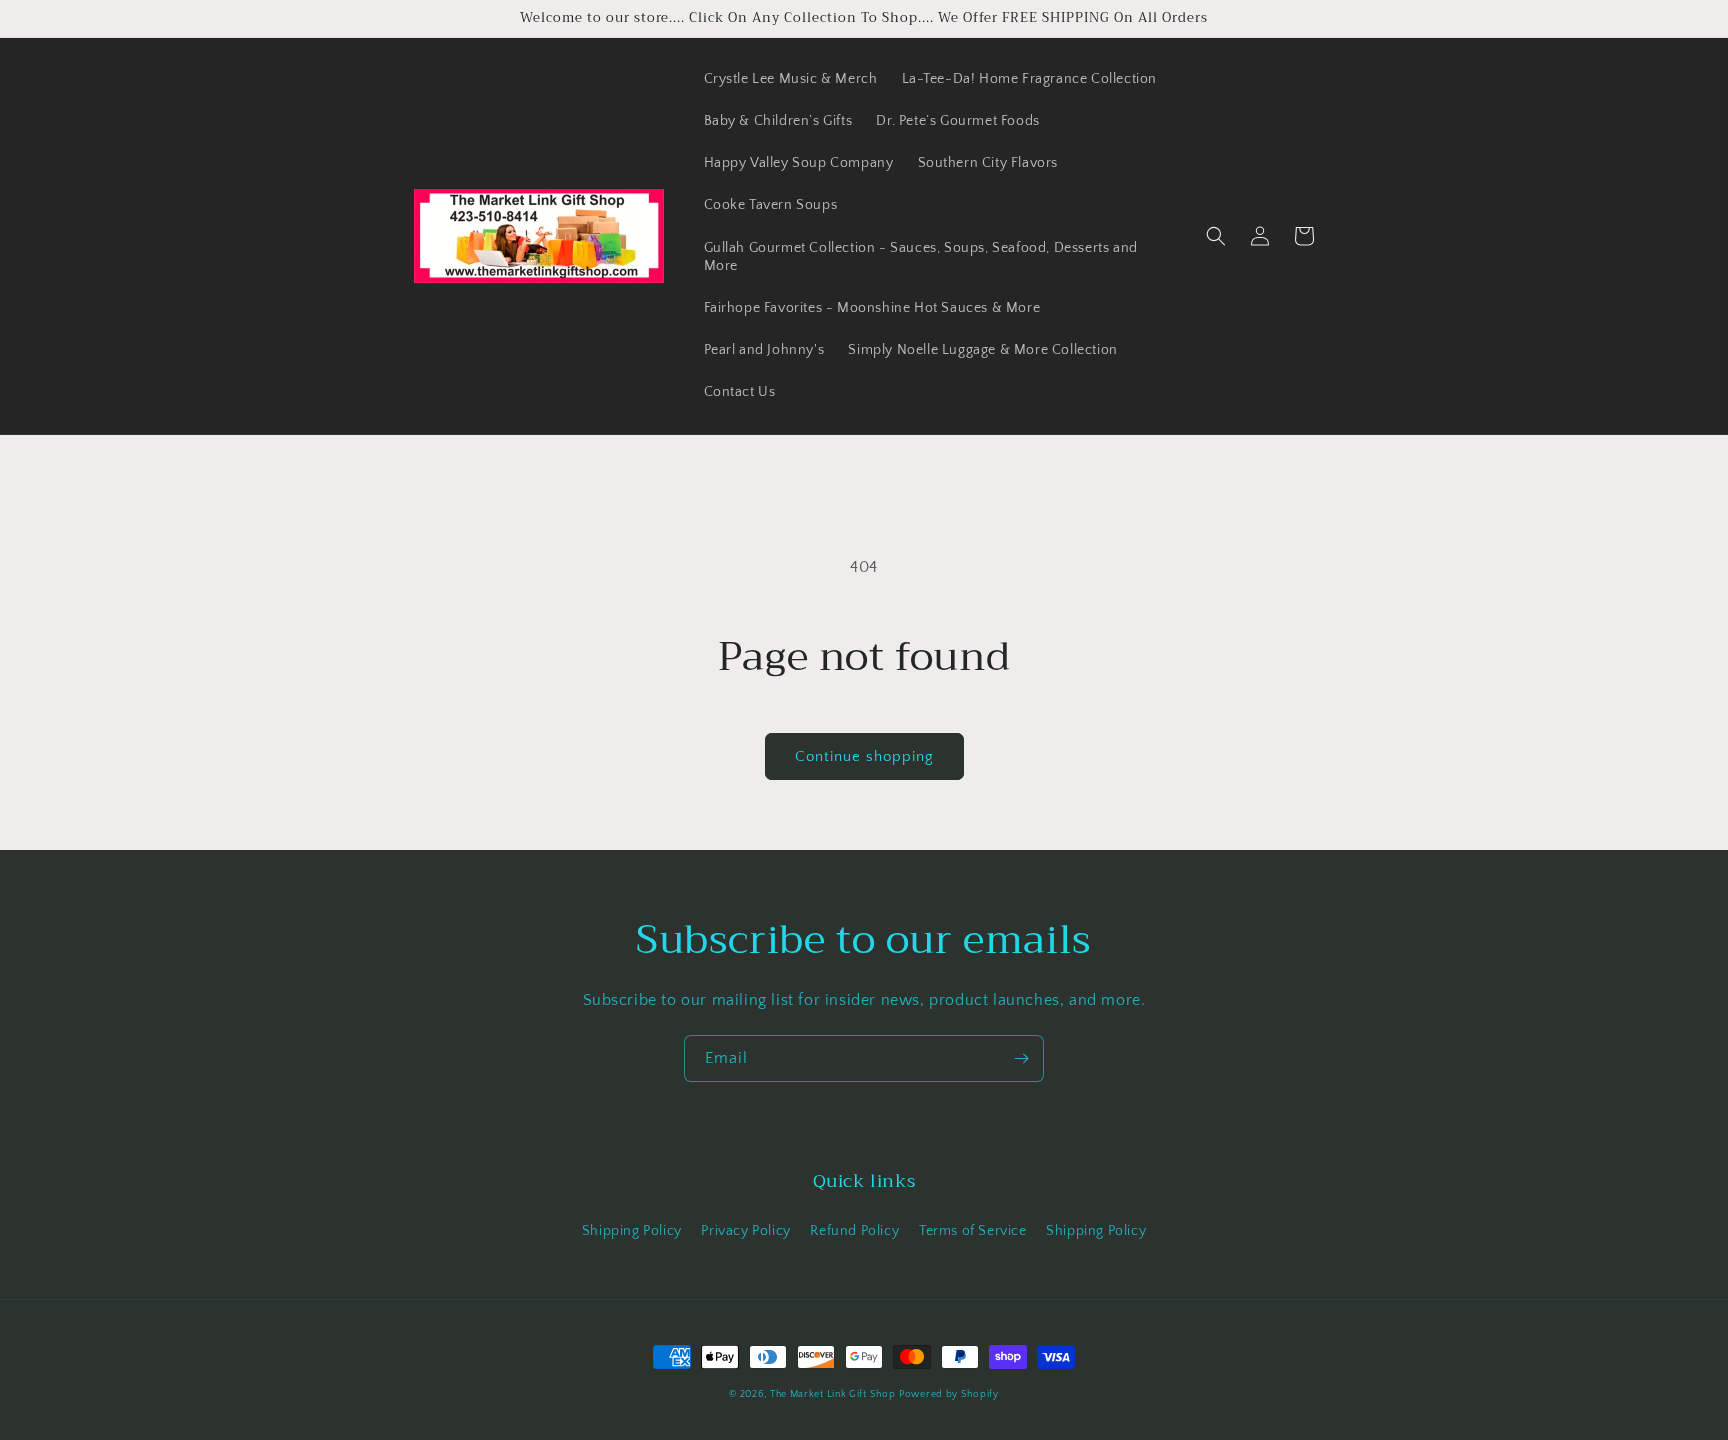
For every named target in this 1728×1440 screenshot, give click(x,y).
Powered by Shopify (949, 1394)
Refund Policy (854, 1231)
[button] (1216, 236)
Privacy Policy (745, 1231)
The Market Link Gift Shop (833, 1394)
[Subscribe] (1021, 1058)
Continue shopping (864, 756)
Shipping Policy (632, 1231)
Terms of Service (973, 1231)
